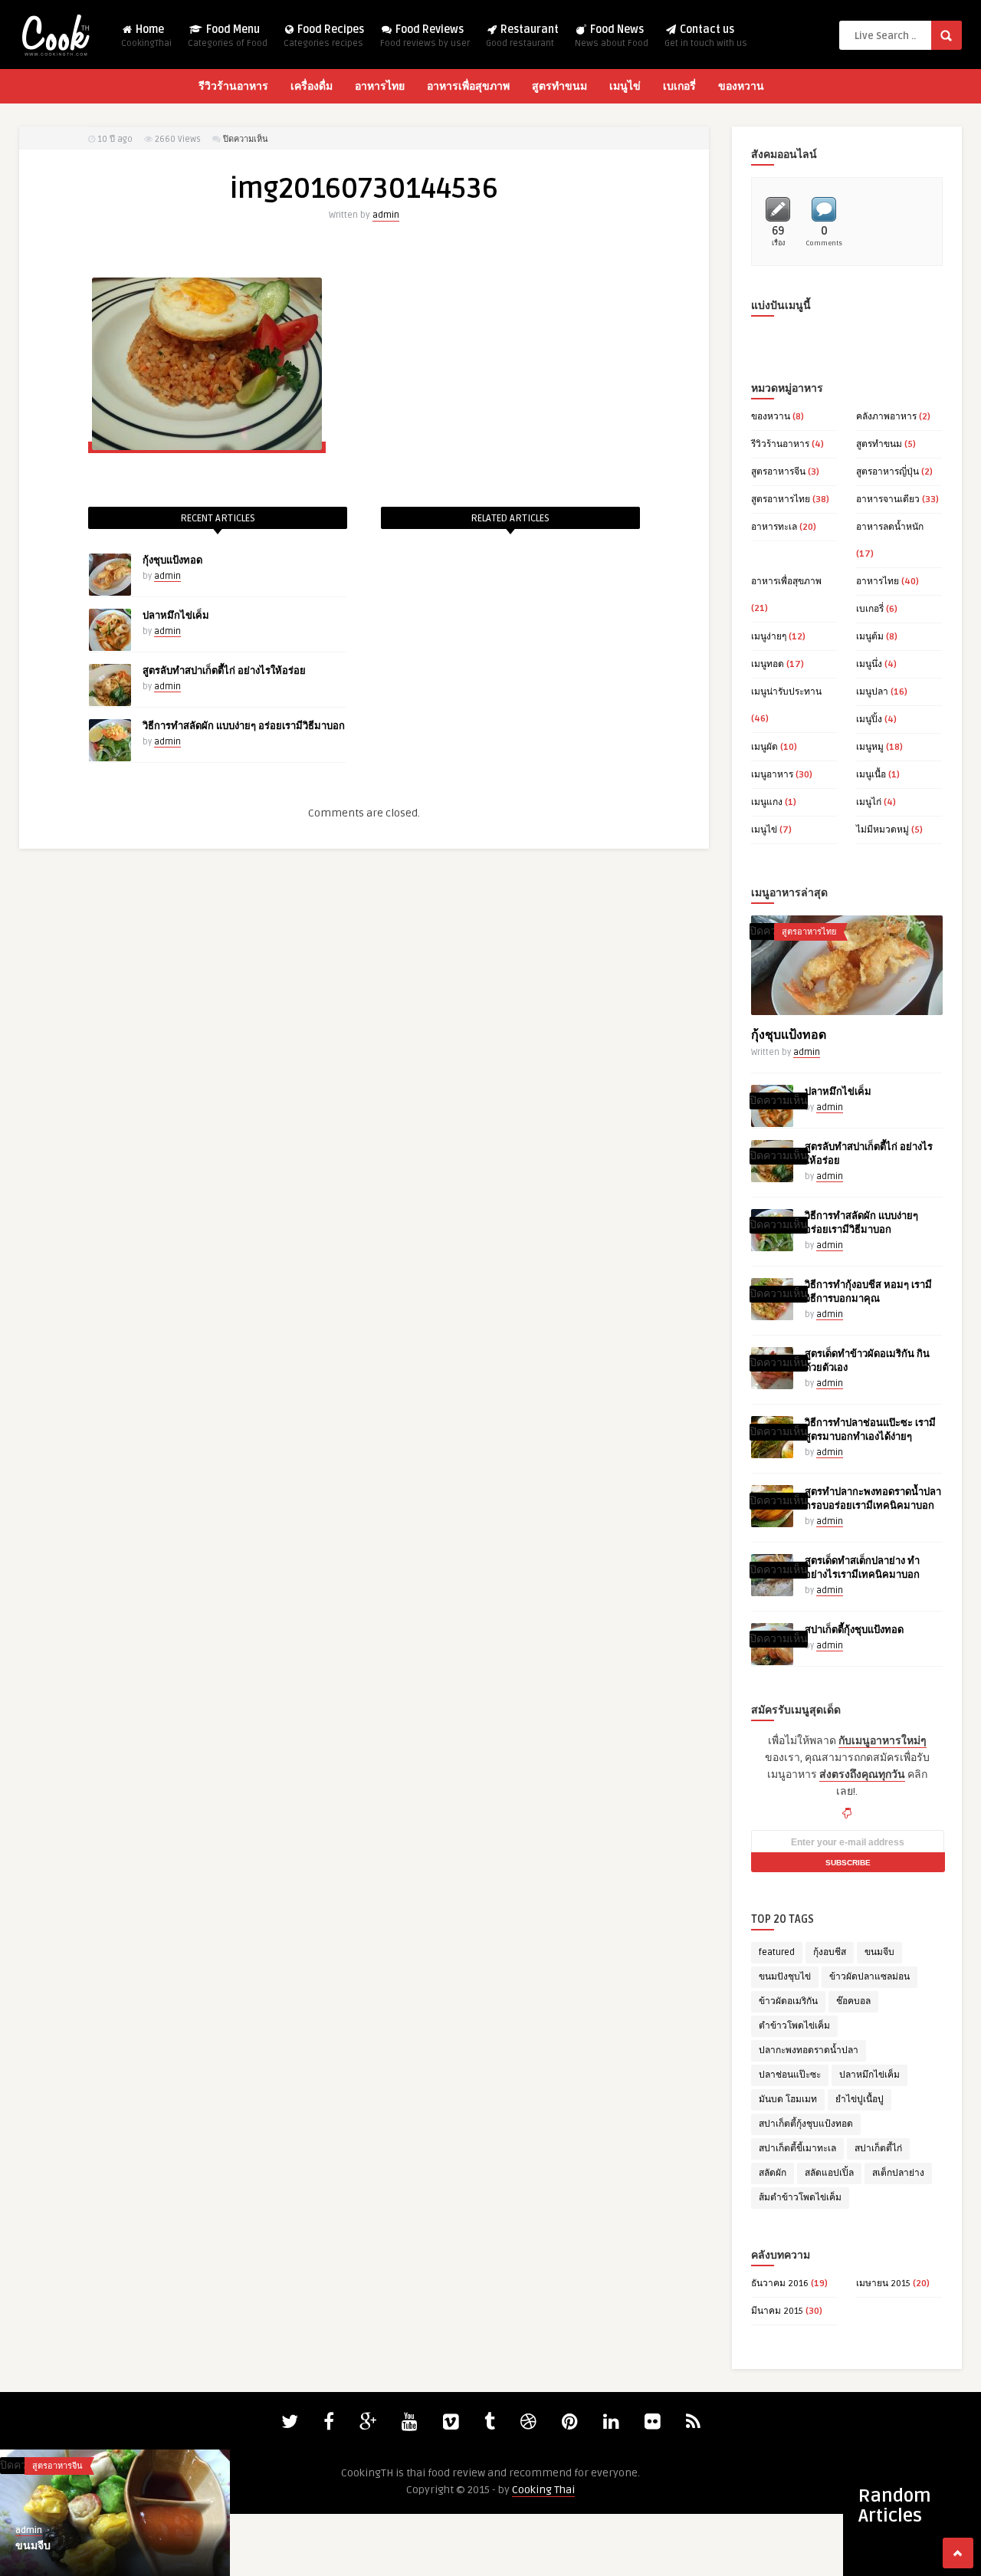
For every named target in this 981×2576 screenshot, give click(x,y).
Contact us (706, 36)
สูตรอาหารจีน (778, 472)
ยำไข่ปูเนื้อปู (860, 2100)
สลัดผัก (773, 2173)
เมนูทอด (768, 664)
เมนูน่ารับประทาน (786, 692)
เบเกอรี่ (679, 86)
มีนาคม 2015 (777, 2311)
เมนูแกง (767, 802)
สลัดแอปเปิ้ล (829, 2173)
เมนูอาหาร (772, 775)
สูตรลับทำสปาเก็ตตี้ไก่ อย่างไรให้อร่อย (224, 671)
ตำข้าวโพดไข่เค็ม (794, 2026)
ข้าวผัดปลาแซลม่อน (869, 1977)
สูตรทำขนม (559, 86)
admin (386, 215)
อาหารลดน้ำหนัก (890, 527)
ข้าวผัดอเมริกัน (788, 2001)
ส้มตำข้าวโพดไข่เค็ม (800, 2198)
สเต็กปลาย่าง (898, 2173)
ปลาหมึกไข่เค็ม (176, 616)
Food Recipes (324, 36)
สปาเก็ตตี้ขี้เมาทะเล (797, 2149)
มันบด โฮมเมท (788, 2100)
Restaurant (522, 36)
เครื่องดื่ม (312, 86)
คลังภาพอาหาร (886, 417)
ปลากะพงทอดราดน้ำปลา (809, 2050)
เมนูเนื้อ (871, 775)
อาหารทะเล (774, 527)
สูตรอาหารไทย (781, 499)
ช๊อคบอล (853, 2001)
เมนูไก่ (869, 802)
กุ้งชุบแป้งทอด (172, 560)
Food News (612, 36)
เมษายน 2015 (883, 2284)
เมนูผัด (764, 747)
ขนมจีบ (879, 1952)
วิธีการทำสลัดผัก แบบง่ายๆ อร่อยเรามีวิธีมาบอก (244, 726)
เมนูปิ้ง (869, 720)
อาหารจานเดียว (888, 499)
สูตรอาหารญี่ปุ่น (887, 472)
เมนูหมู (870, 747)
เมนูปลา (872, 692)
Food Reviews (425, 36)
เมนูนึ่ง (869, 664)
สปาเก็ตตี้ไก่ (878, 2149)
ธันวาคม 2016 (780, 2284)
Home (146, 36)
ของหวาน (741, 86)
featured (777, 1952)
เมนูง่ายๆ (769, 637)
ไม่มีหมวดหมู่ (883, 830)
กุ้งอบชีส (830, 1952)
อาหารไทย (380, 86)
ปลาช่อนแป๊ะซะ (790, 2075)
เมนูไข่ (625, 86)
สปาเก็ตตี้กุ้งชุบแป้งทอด (854, 1630)
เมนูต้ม (870, 637)
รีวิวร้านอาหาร (233, 86)
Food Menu (228, 36)
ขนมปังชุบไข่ (785, 1977)
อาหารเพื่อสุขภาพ (468, 86)
